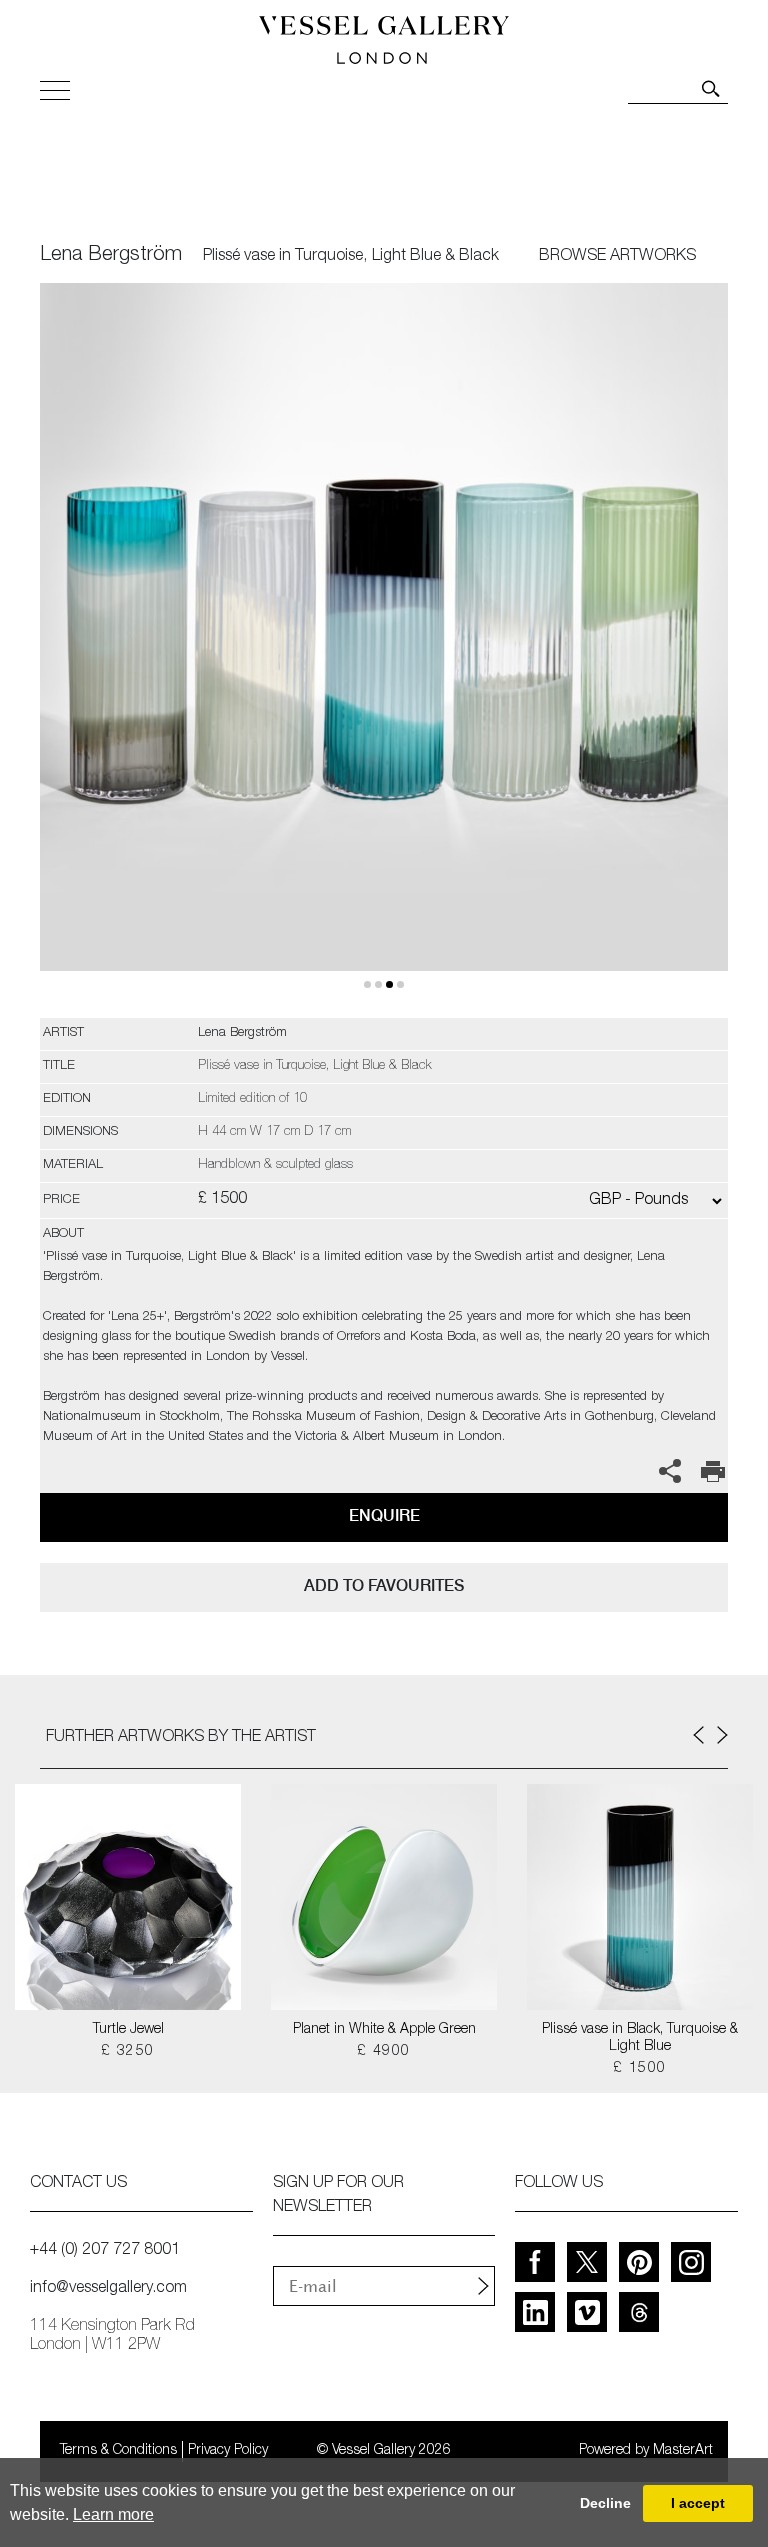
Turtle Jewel (128, 2030)
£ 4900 (383, 2052)
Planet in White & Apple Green (384, 2030)
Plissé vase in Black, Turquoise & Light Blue (640, 2038)
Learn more (113, 2514)
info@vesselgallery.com (108, 2289)
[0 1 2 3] (384, 650)
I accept (698, 2503)
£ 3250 (127, 2052)
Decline (605, 2503)
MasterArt (683, 2451)
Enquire (384, 1515)
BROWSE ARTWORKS (617, 257)
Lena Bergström (111, 256)
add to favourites (384, 1585)
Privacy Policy (228, 2451)
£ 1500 (639, 2069)
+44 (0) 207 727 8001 (105, 2251)
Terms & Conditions (118, 2451)
